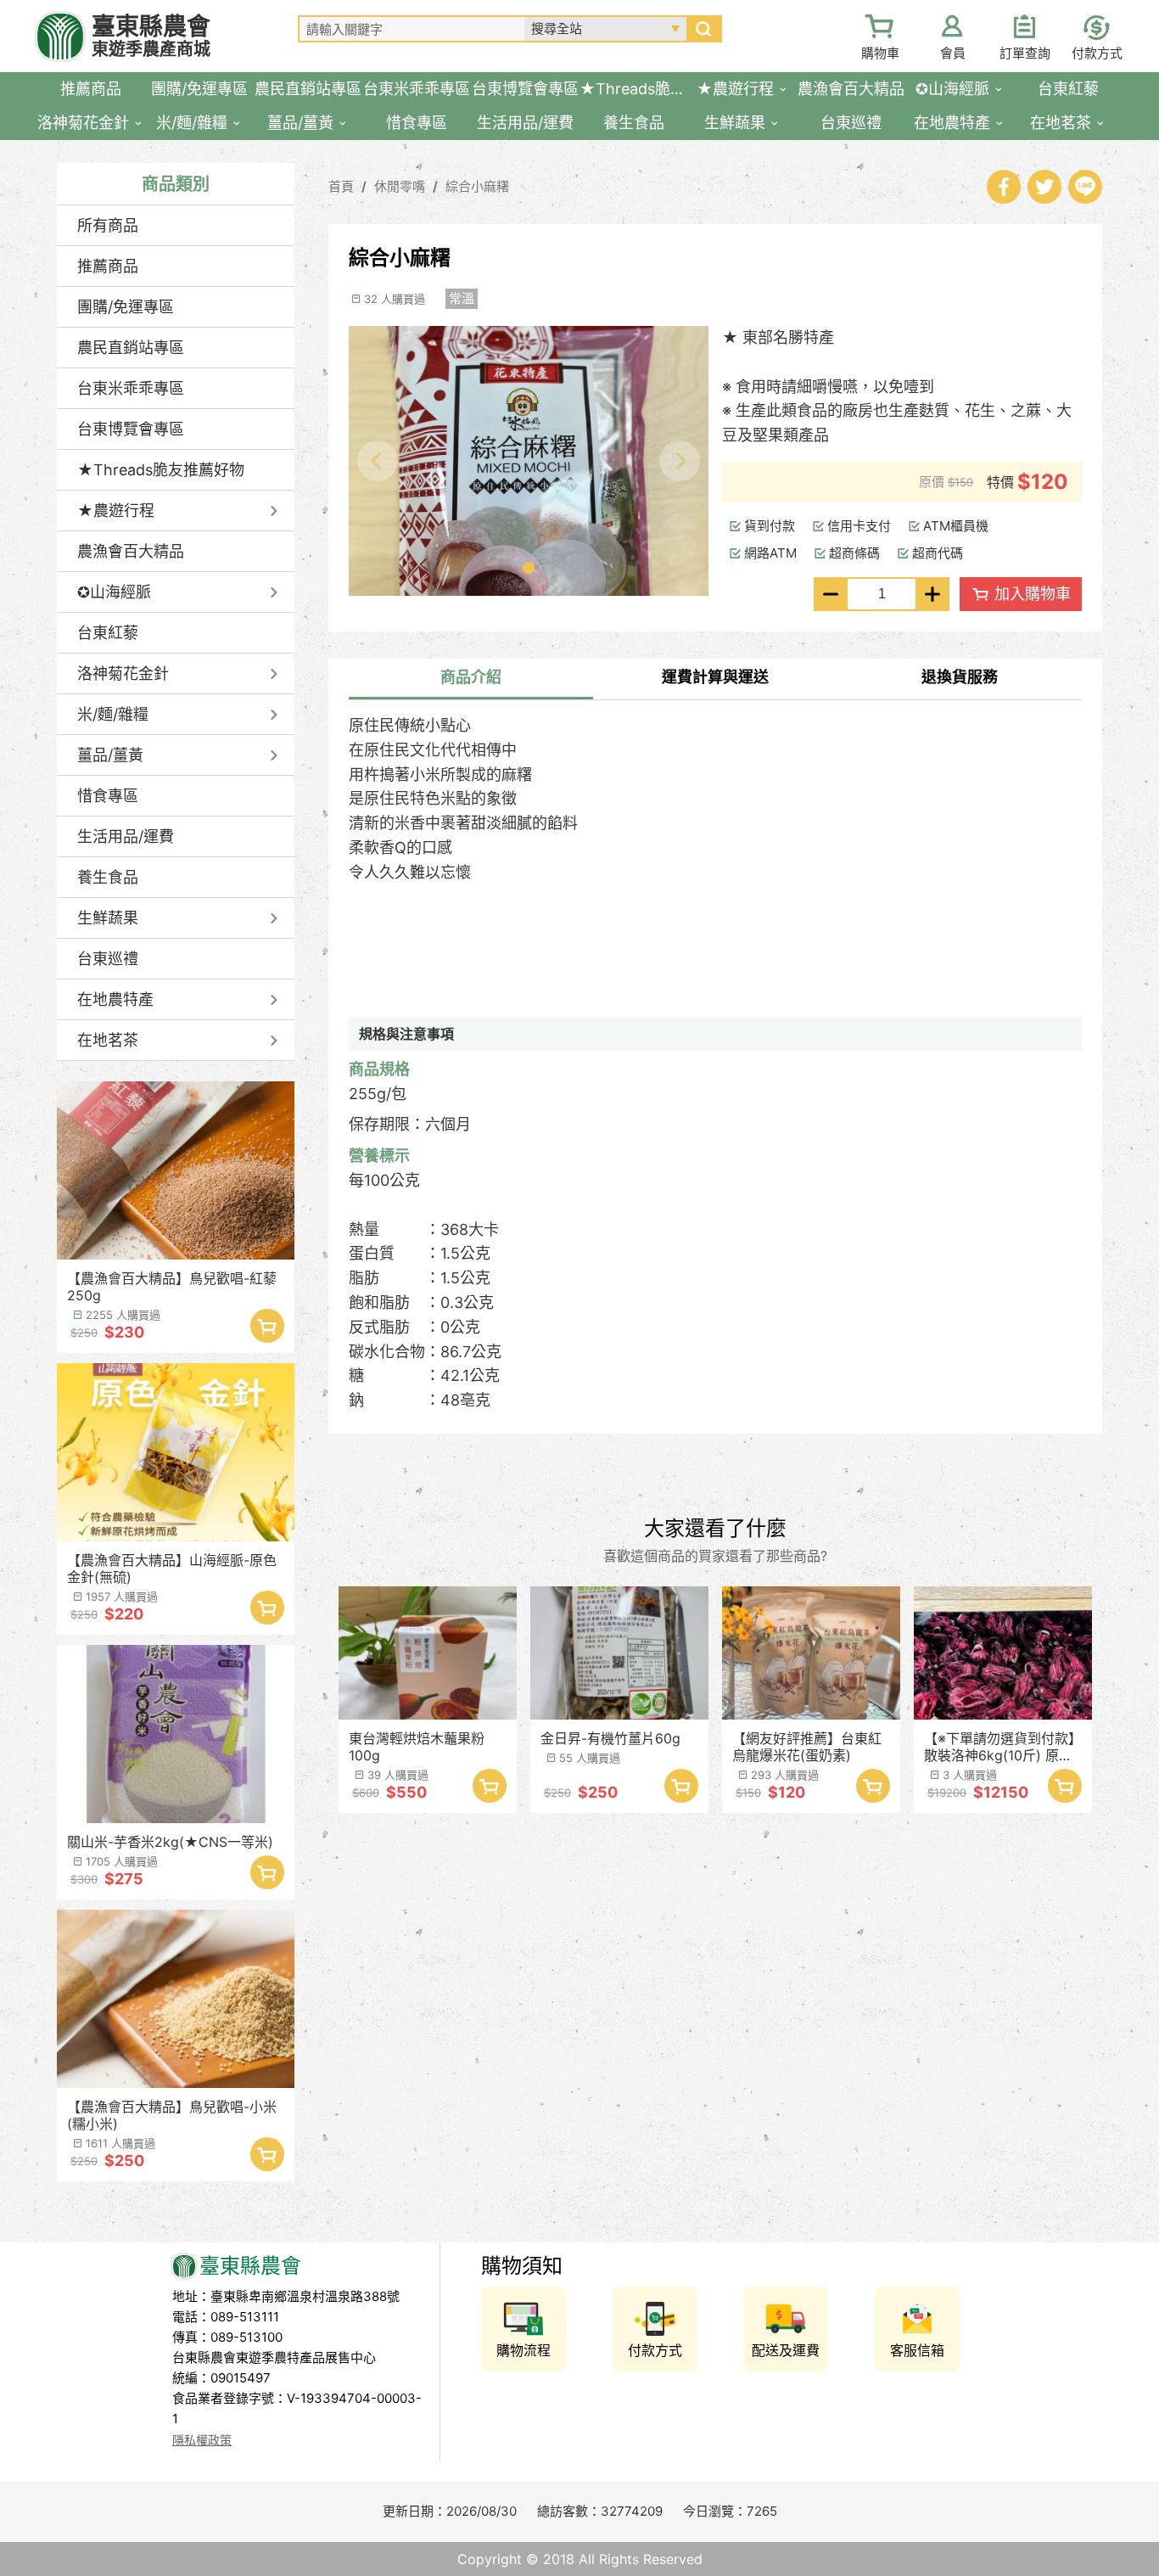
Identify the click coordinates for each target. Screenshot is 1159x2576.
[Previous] (378, 461)
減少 (831, 594)
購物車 (880, 53)
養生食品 (108, 877)
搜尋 (703, 29)
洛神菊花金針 (123, 673)
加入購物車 (267, 1326)
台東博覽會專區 (131, 429)
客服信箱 (917, 2350)
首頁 (341, 186)
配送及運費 (786, 2350)
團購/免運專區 (126, 307)
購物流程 (524, 2350)
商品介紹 (471, 677)
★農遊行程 (116, 511)
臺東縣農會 (151, 36)
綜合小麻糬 (477, 186)
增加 (932, 594)
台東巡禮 (108, 959)
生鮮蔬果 (108, 918)
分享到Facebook (1004, 187)
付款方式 (1097, 53)
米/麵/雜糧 (113, 714)
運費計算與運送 (715, 677)
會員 (953, 53)
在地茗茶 (108, 1040)
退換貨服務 (960, 677)
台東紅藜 (108, 633)
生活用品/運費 (126, 836)
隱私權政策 (202, 2440)
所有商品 (108, 225)
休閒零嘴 (400, 186)
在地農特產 (115, 999)
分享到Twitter (1044, 187)
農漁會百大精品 (131, 551)
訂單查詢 (1025, 53)
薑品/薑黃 (110, 755)
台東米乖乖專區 (131, 388)
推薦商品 (108, 266)
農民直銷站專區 (131, 348)
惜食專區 (108, 796)
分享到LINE (1085, 187)
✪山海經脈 (114, 592)
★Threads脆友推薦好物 (161, 470)
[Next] (680, 461)
